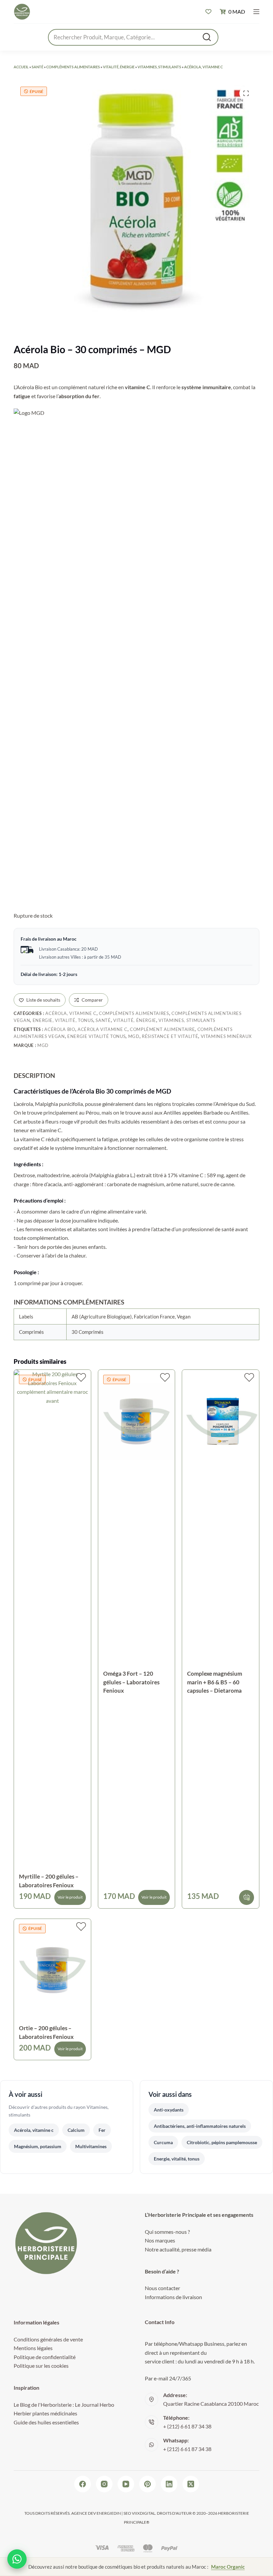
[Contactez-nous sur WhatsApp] (17, 2559)
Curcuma (163, 2142)
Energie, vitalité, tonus (63, 1020)
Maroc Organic (228, 2567)
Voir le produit (70, 1897)
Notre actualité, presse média (178, 2249)
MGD (43, 1045)
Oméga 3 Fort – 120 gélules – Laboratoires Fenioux (131, 1682)
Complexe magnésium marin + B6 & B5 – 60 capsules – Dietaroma (215, 1682)
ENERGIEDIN (109, 2513)
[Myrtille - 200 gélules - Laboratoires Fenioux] (52, 1620)
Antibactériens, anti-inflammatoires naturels (200, 2126)
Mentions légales (33, 2348)
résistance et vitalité (170, 1036)
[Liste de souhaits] (208, 12)
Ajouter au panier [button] (247, 1897)
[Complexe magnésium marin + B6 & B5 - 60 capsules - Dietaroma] (221, 1421)
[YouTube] (126, 2484)
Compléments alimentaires (73, 67)
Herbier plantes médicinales (45, 2413)
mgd (134, 1036)
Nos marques (160, 2240)
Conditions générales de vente (48, 2339)
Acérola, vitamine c (203, 67)
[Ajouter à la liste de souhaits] (81, 1377)
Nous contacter (162, 2288)
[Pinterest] (147, 2484)
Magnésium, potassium (38, 2146)
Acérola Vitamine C (103, 1029)
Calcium (76, 2130)
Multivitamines (91, 2146)
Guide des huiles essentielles (46, 2422)
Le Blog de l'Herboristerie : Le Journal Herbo (64, 2405)
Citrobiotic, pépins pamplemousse (222, 2142)
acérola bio (60, 1029)
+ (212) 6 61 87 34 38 (187, 2426)
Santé (37, 67)
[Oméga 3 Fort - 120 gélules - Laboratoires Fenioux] (137, 1421)
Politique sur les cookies (41, 2366)
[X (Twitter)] (191, 2484)
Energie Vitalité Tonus (96, 1036)
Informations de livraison (173, 2297)
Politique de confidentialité (45, 2357)
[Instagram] (104, 2484)
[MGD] (30, 658)
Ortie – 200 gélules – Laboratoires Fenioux (46, 2032)
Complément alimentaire (162, 1029)
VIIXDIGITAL (143, 2513)
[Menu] (256, 12)
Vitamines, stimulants (159, 67)
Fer (102, 2130)
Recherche (207, 37)
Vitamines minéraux (226, 1036)
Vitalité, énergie (119, 67)
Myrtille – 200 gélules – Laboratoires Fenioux (49, 1881)
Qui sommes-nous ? (167, 2232)
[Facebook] (83, 2484)
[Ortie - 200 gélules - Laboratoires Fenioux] (52, 1970)
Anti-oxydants (169, 2110)
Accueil (21, 67)
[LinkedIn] (169, 2484)
